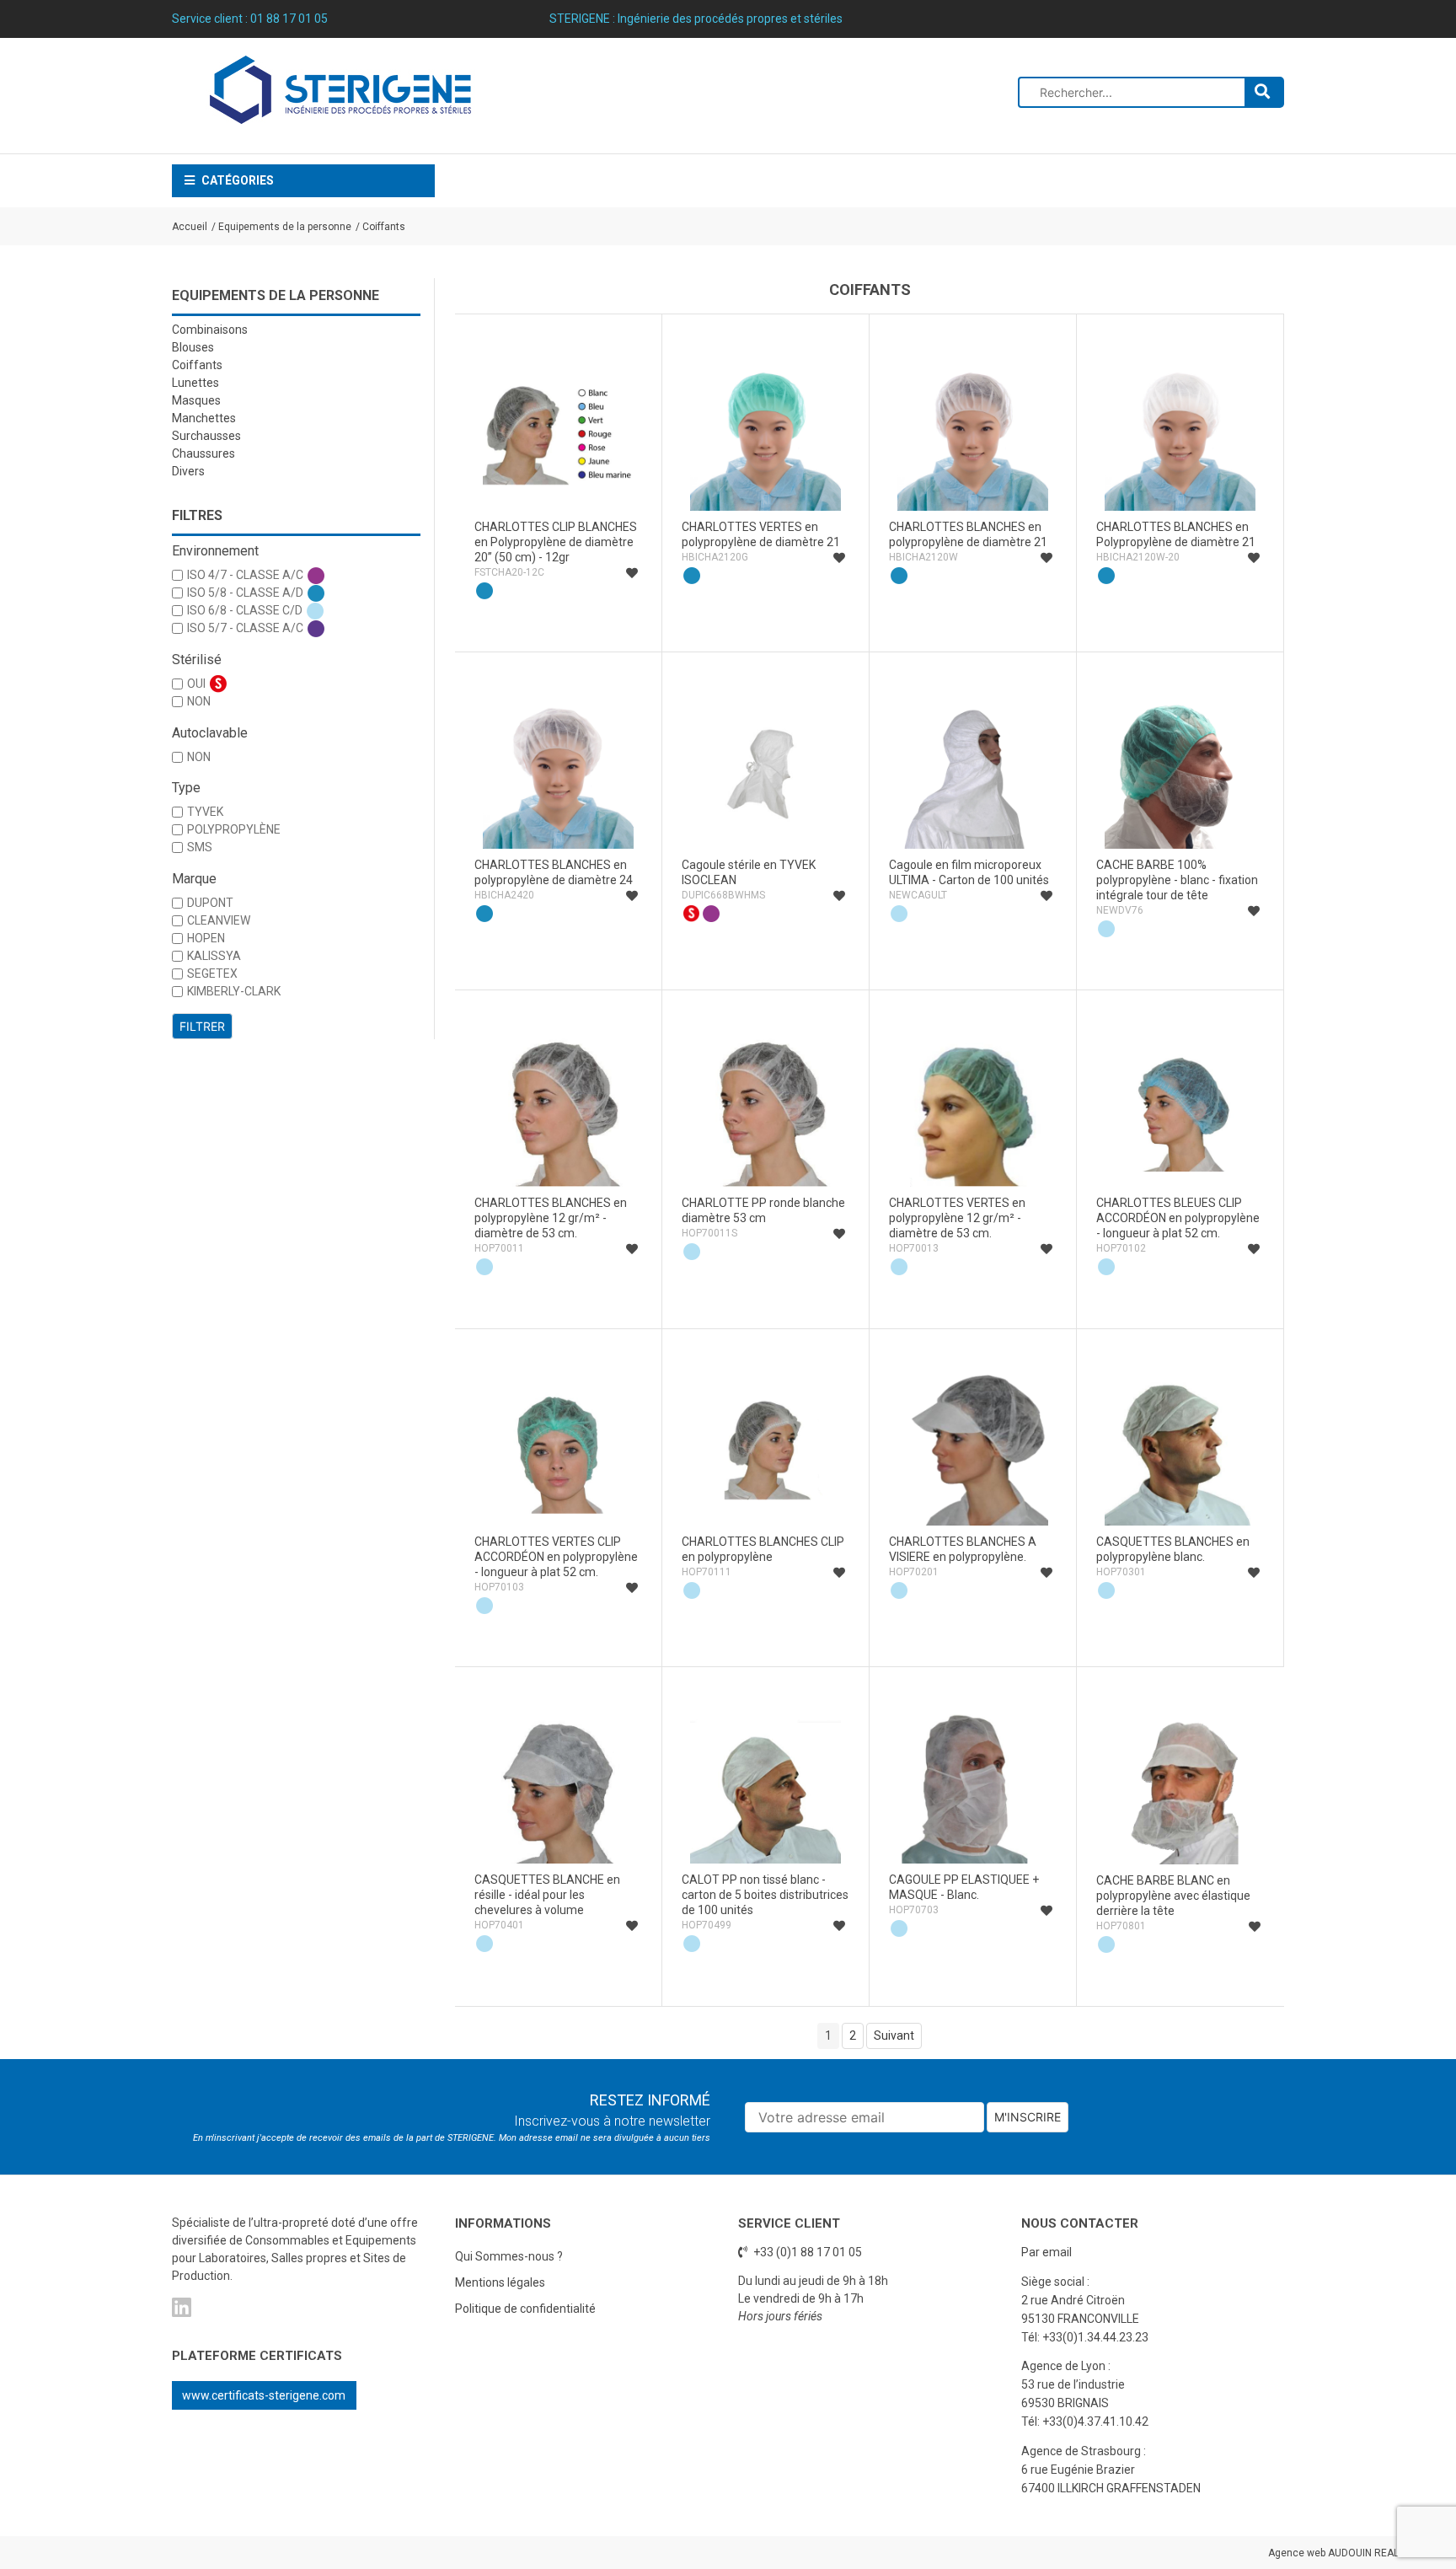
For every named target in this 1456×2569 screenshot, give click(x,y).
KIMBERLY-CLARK (234, 991)
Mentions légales (500, 2282)
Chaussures (203, 453)
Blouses (193, 347)
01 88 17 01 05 (289, 19)
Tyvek (205, 812)
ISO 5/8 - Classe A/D (245, 593)
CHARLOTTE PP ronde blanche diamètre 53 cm (763, 1210)
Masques (196, 400)
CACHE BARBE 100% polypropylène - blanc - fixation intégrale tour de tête (1177, 880)
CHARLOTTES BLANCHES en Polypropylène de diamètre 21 (1176, 534)
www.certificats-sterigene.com (264, 2395)
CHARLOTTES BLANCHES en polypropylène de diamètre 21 (968, 534)
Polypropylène (234, 829)
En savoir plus (559, 624)
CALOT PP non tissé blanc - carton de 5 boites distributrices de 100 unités (765, 1895)
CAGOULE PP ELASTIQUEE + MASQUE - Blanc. (964, 1887)
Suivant (894, 2035)
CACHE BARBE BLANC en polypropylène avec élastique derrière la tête (1173, 1896)
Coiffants (384, 227)
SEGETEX (212, 973)
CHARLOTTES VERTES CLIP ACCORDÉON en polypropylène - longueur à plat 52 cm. (556, 1557)
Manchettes (204, 418)
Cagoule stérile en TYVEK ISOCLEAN (749, 872)
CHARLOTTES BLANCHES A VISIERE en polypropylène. (963, 1549)
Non (199, 701)
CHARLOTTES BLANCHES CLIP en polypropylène (763, 1549)
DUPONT (210, 903)
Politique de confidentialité (525, 2309)
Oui (196, 684)
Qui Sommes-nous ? (509, 2256)
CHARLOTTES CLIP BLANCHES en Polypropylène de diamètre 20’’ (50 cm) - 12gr (556, 542)
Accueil (190, 227)
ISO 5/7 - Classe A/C (245, 628)
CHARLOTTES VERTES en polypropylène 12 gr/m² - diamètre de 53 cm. (957, 1218)
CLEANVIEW (219, 920)
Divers (188, 471)
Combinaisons (210, 330)
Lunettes (195, 383)
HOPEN (206, 938)
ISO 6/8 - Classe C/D (245, 610)
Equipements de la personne (285, 227)
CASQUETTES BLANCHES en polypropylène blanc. (1173, 1549)
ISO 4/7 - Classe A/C (245, 575)
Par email (1046, 2252)
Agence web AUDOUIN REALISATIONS (1355, 2553)
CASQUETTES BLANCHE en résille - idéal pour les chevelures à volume (547, 1895)
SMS (200, 847)
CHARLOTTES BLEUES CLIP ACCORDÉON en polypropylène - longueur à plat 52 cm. (1178, 1218)
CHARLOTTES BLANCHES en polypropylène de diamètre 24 (554, 872)
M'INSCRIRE (1028, 2117)
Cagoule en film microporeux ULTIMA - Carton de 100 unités (969, 872)
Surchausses (206, 436)
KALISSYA (214, 956)
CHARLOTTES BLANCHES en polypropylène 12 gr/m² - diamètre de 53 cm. (551, 1218)
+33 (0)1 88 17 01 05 (806, 2252)
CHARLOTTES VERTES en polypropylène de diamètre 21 (761, 534)
